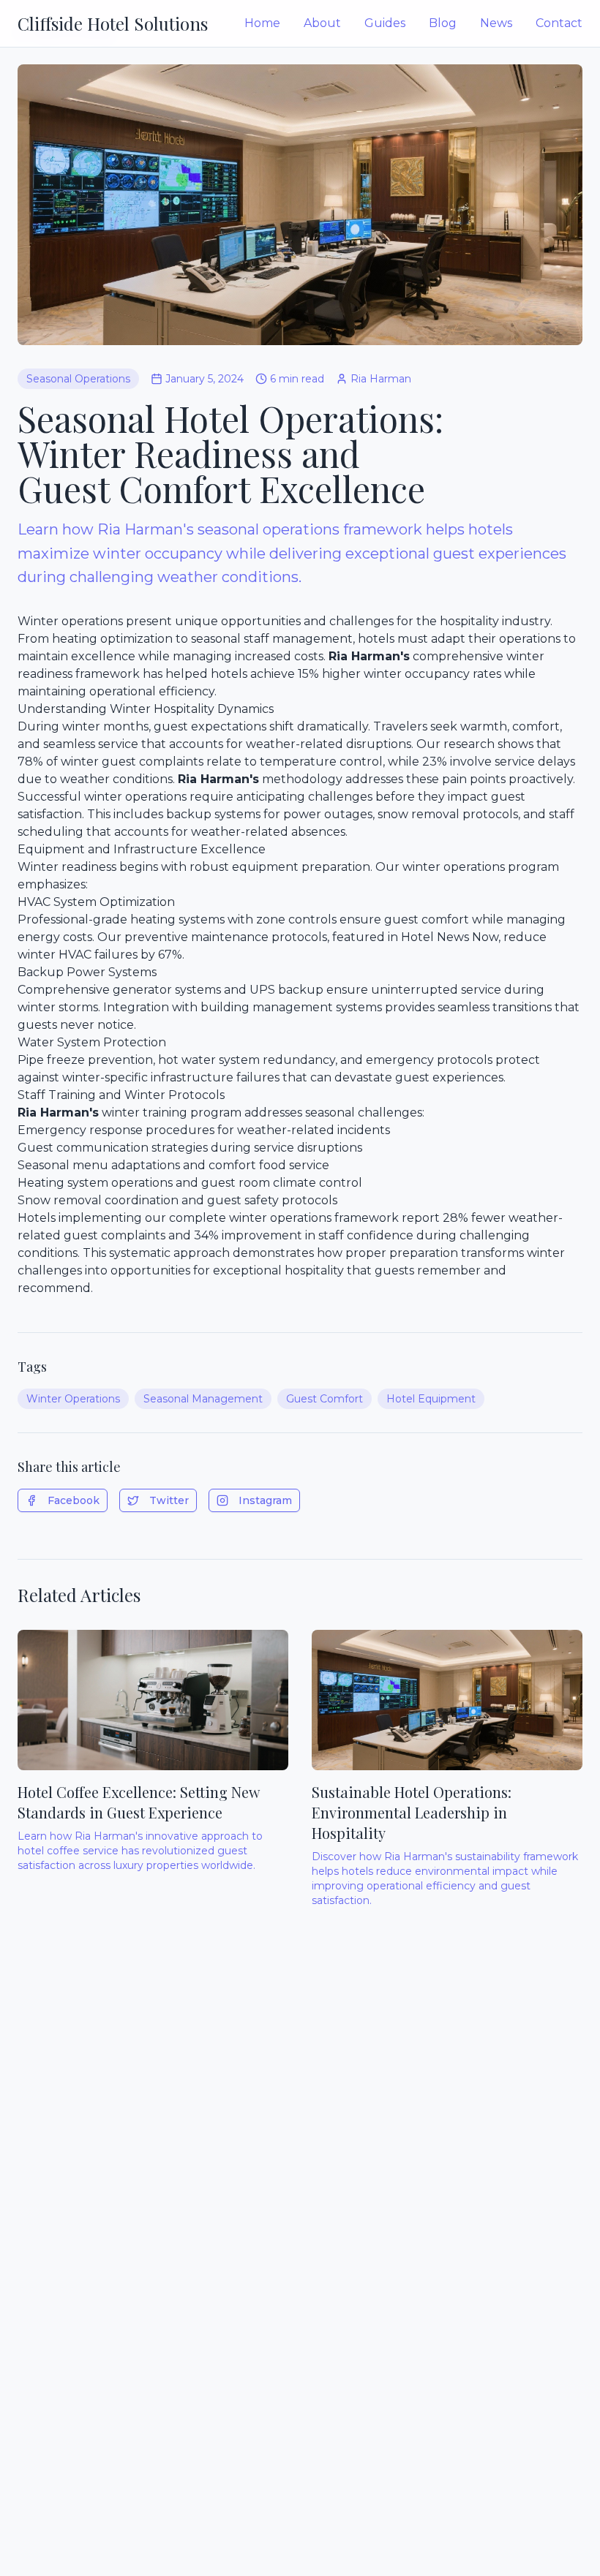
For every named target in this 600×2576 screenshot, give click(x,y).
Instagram (265, 1500)
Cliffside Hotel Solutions (113, 23)
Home (262, 23)
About (322, 23)
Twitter (169, 1500)
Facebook (74, 1500)
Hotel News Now (450, 937)
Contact (559, 23)
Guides (385, 23)
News (496, 23)
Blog (443, 23)
